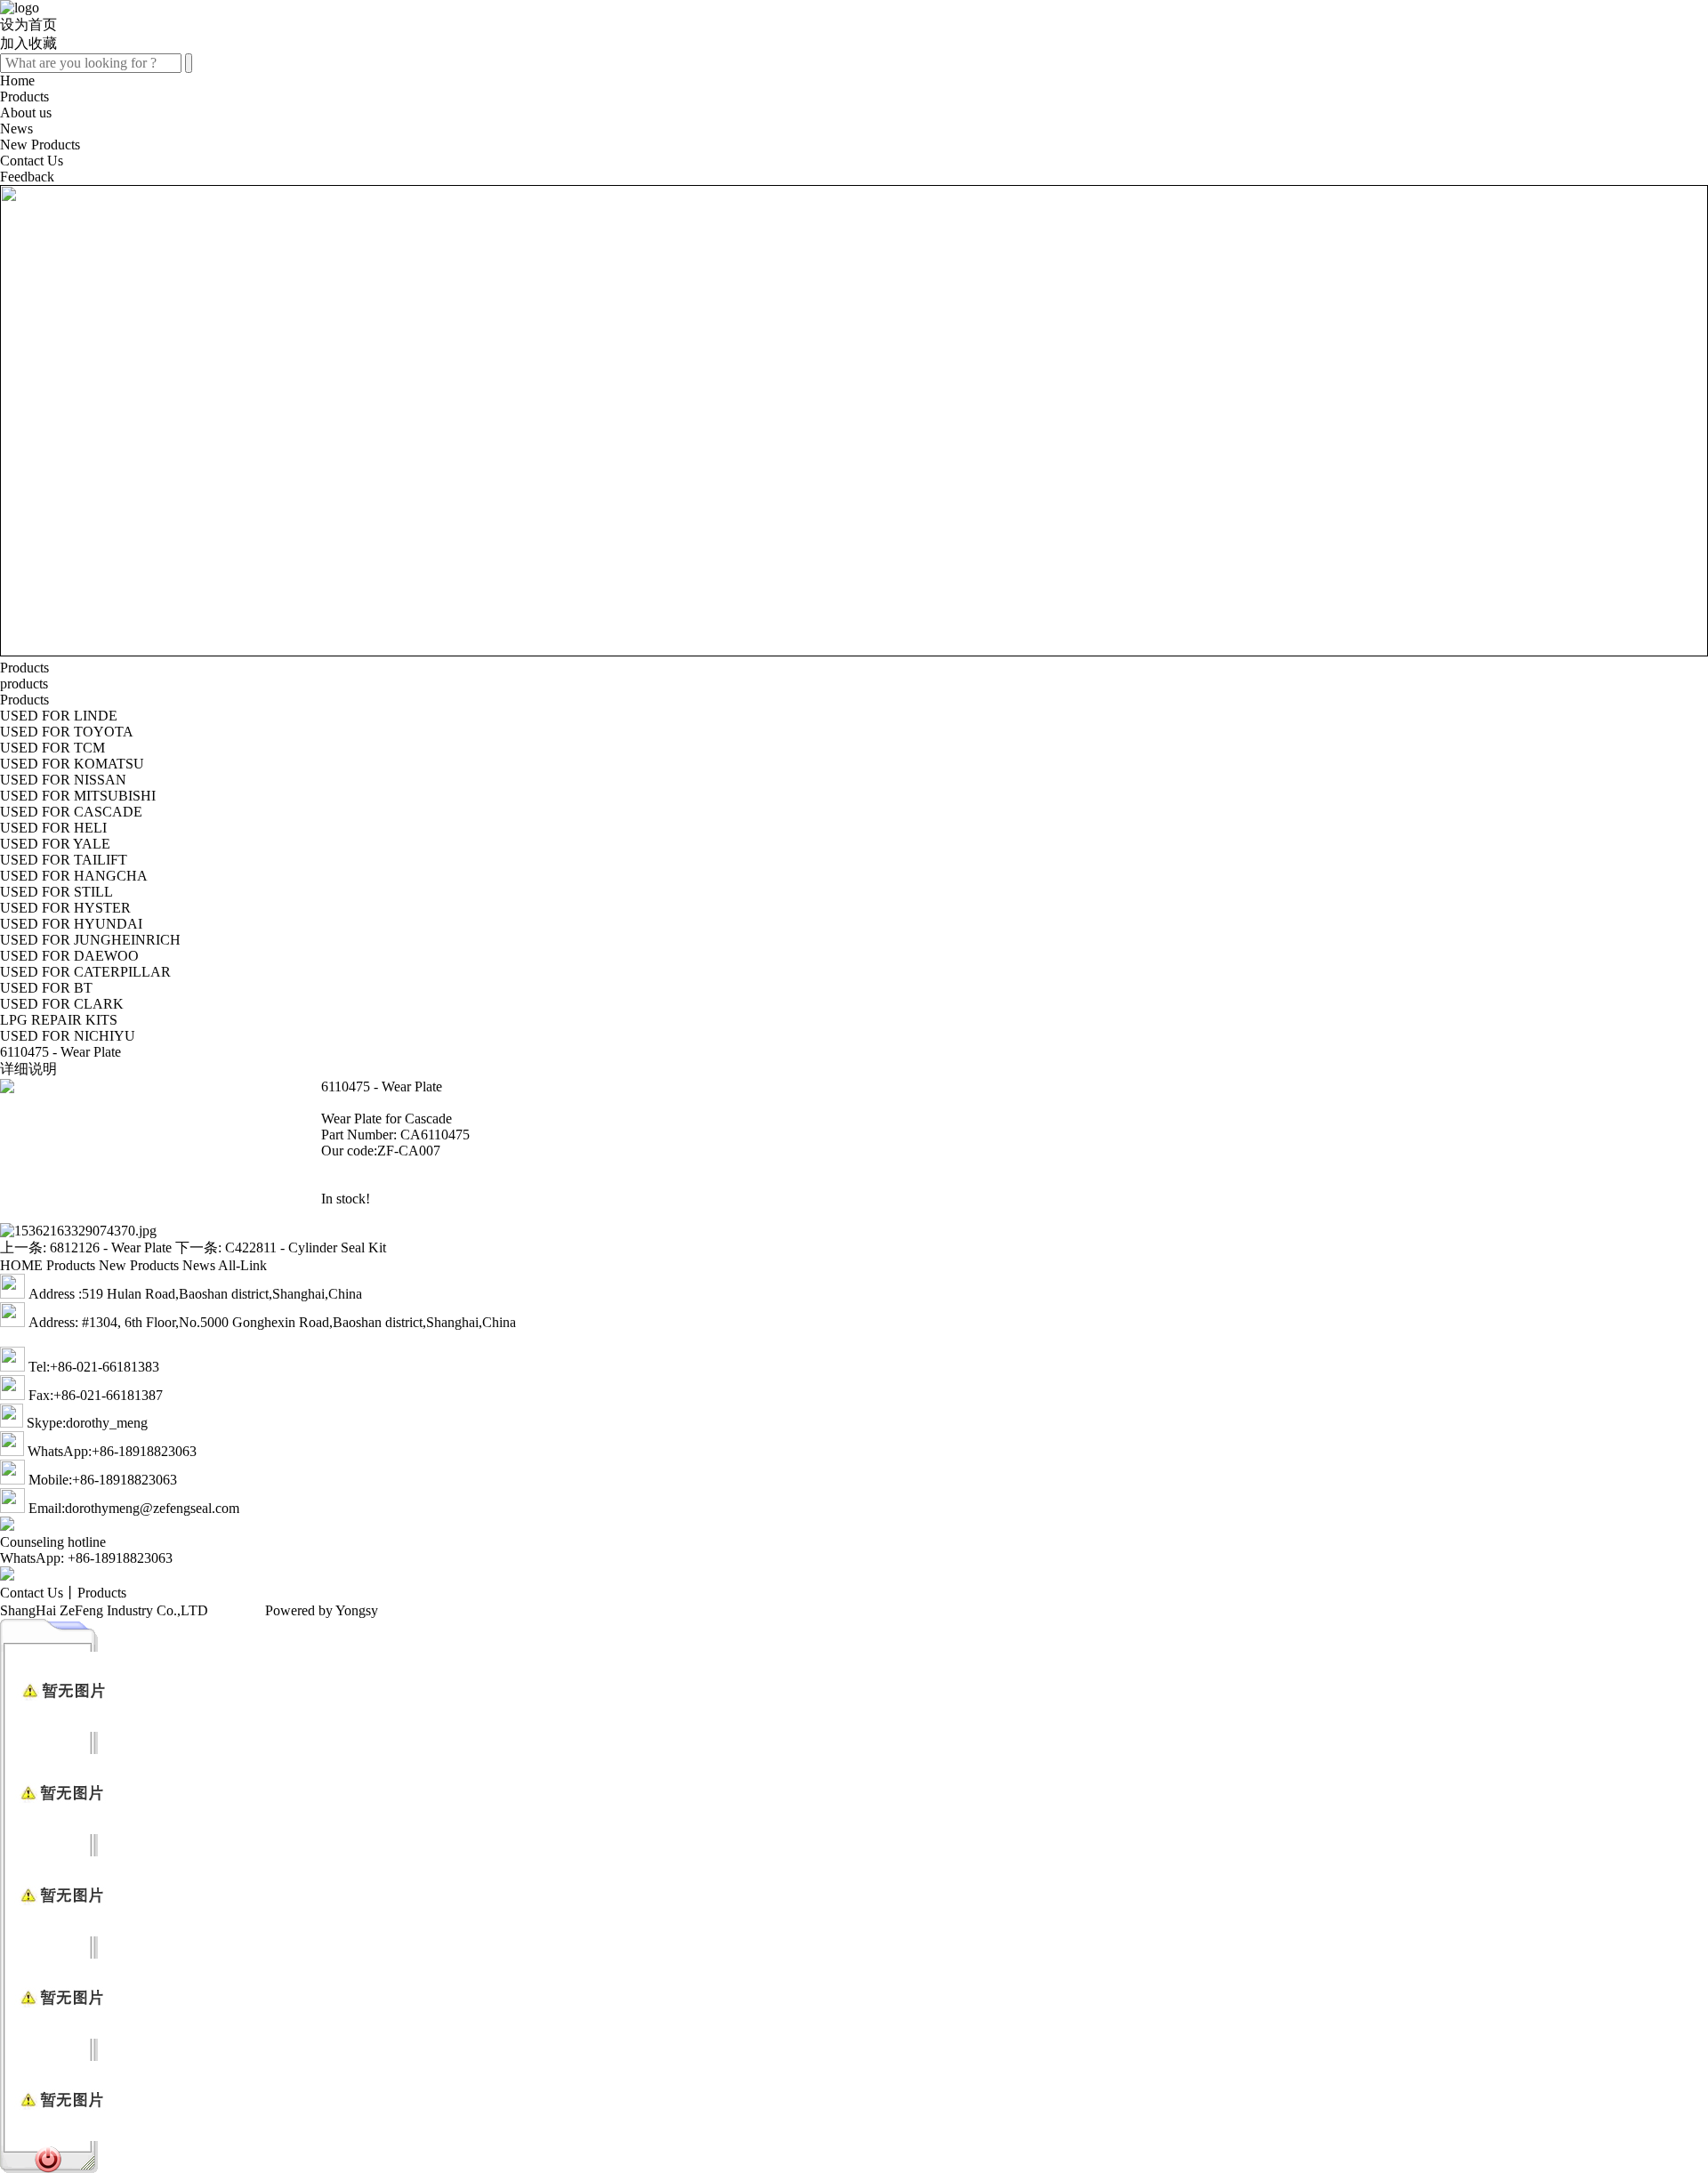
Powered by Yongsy (322, 1610)
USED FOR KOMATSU (72, 764)
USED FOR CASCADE (71, 812)
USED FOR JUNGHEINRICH (90, 940)
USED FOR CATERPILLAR (85, 972)
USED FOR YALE (55, 844)
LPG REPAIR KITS (59, 1020)
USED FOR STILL (56, 892)
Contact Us (32, 161)
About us (26, 113)
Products (24, 97)
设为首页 (28, 24)
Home (17, 80)
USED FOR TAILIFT (64, 860)
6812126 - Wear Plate (111, 1247)
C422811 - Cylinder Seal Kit (306, 1247)
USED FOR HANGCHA (74, 876)
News (16, 129)
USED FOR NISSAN (63, 780)
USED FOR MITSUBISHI (78, 796)
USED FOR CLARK (62, 1004)
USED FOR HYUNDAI (71, 924)
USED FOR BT (46, 988)
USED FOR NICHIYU (68, 1036)
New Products (40, 145)
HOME (21, 1265)
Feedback (27, 177)
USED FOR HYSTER (65, 908)
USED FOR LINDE (59, 716)
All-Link (242, 1265)
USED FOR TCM (52, 748)
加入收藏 (28, 43)
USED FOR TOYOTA (67, 732)
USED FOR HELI (53, 828)
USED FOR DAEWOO (69, 956)
